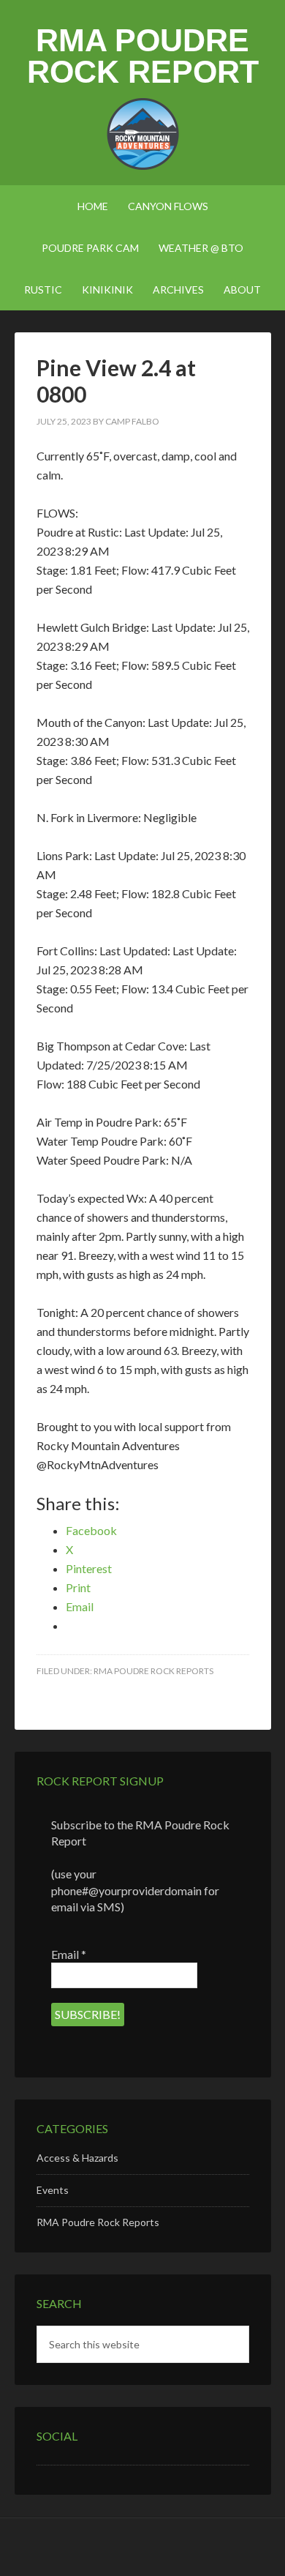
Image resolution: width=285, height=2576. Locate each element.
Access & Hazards (77, 2158)
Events (53, 2190)
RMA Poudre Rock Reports (153, 1671)
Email (69, 1954)
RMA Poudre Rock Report (143, 56)
